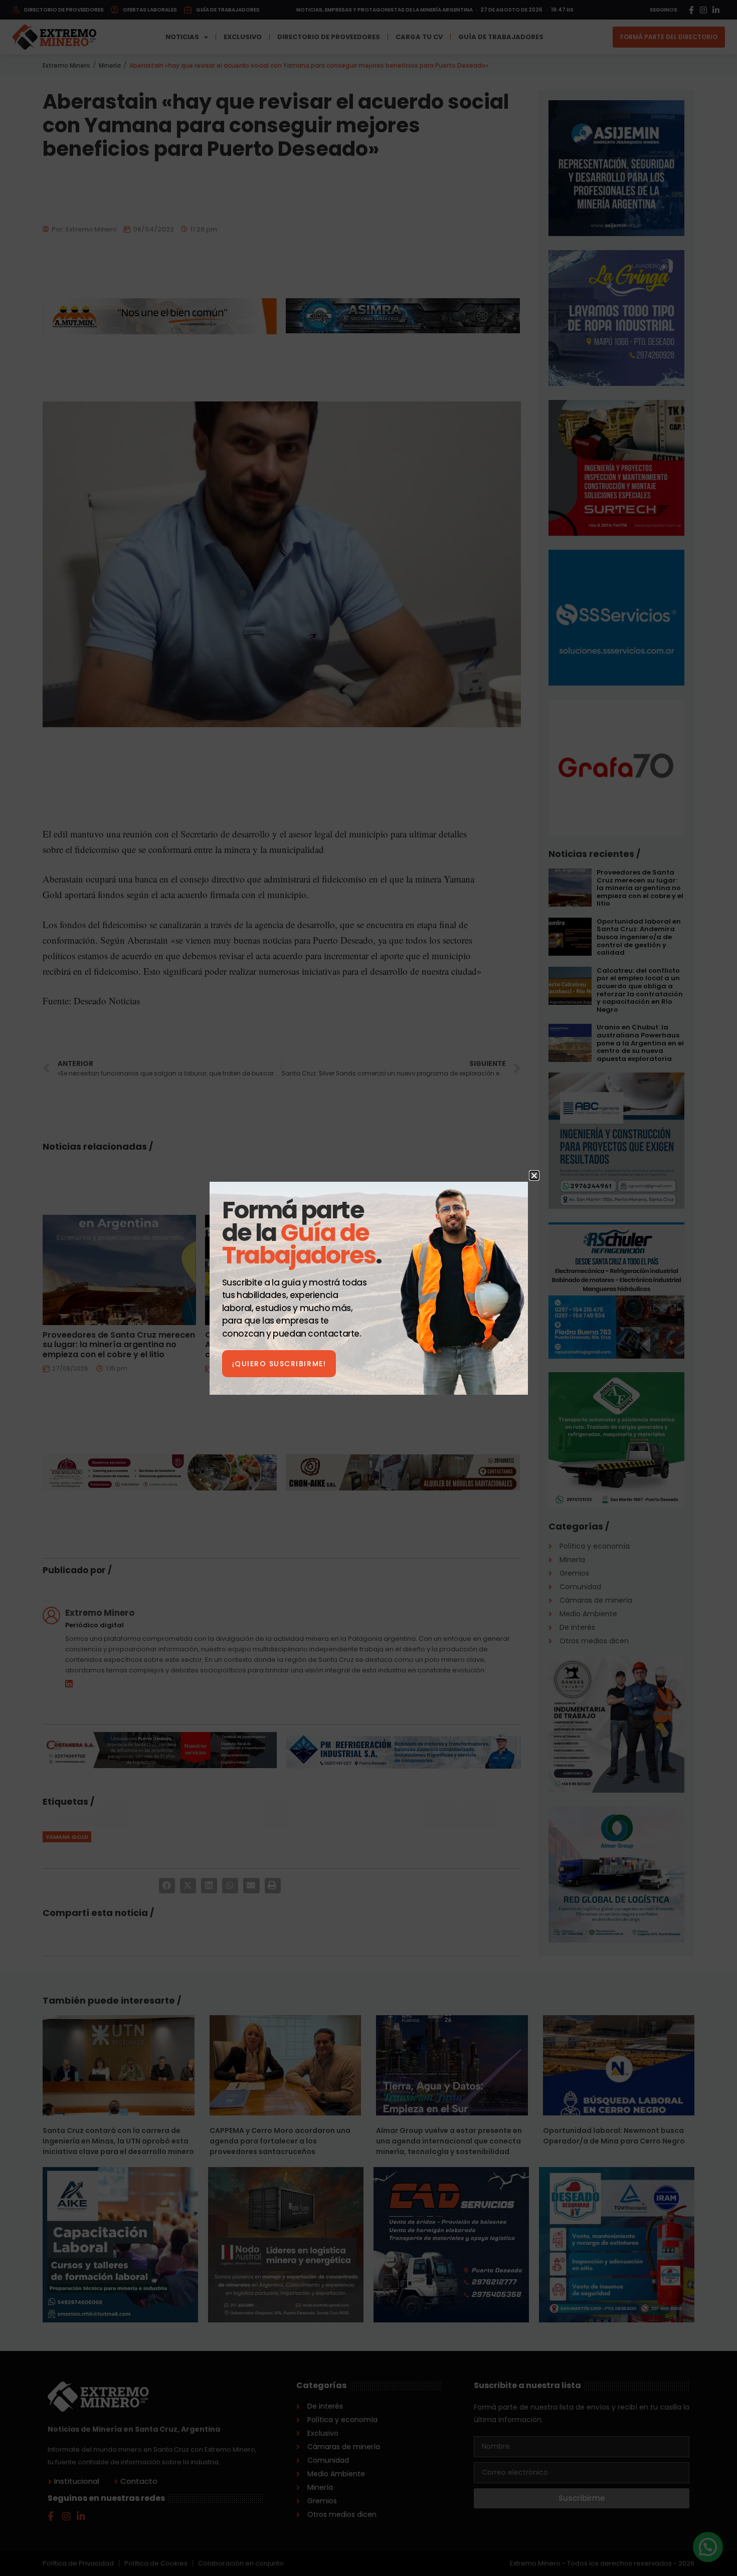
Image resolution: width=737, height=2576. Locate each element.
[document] (368, 1288)
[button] (534, 1175)
